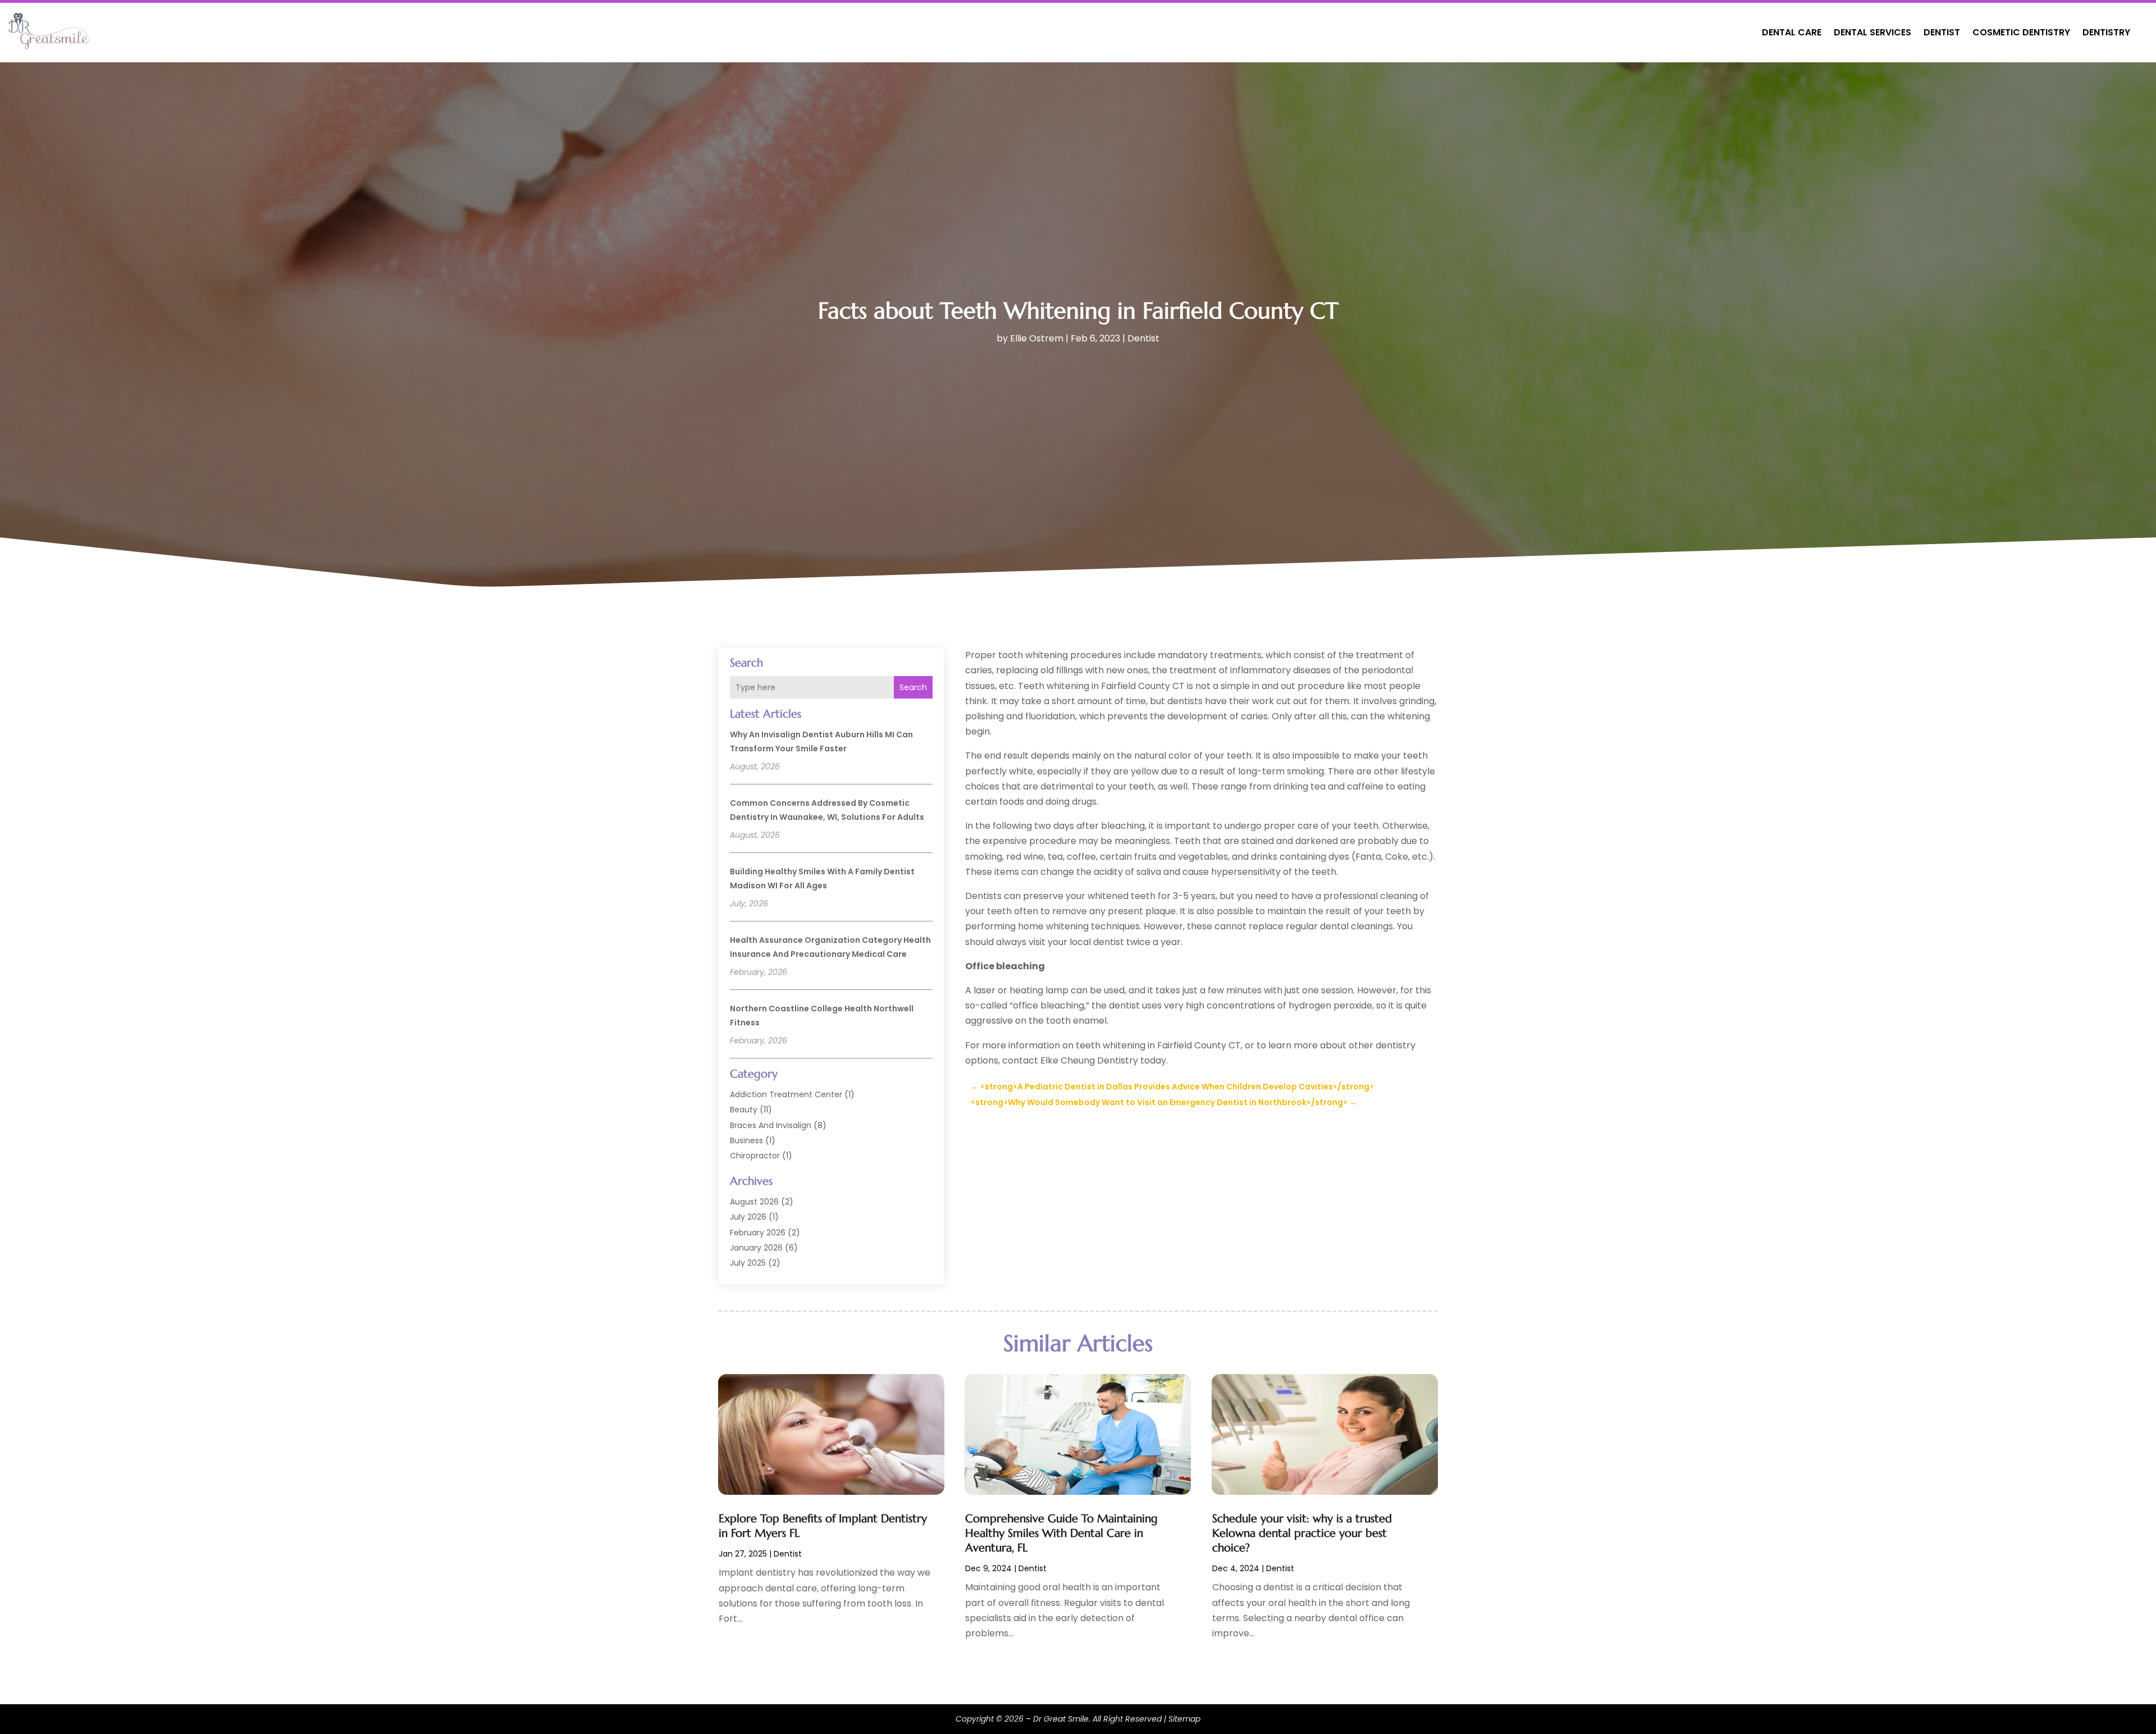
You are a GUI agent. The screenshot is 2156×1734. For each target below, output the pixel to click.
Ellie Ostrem (1037, 338)
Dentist (1942, 32)
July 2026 (748, 1217)
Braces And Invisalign (771, 1125)
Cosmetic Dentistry (2021, 32)
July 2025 (748, 1263)
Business (746, 1140)
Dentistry (2106, 32)
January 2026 (756, 1248)
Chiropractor (755, 1156)
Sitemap (1184, 1719)
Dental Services (1872, 32)
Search (913, 687)
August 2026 (754, 1202)
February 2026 (758, 1233)
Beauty (744, 1110)
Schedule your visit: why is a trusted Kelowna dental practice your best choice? (1302, 1533)
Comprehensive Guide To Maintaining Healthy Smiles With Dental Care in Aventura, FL (1061, 1533)
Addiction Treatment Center (786, 1094)
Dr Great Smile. (1062, 1719)
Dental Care (1792, 32)
